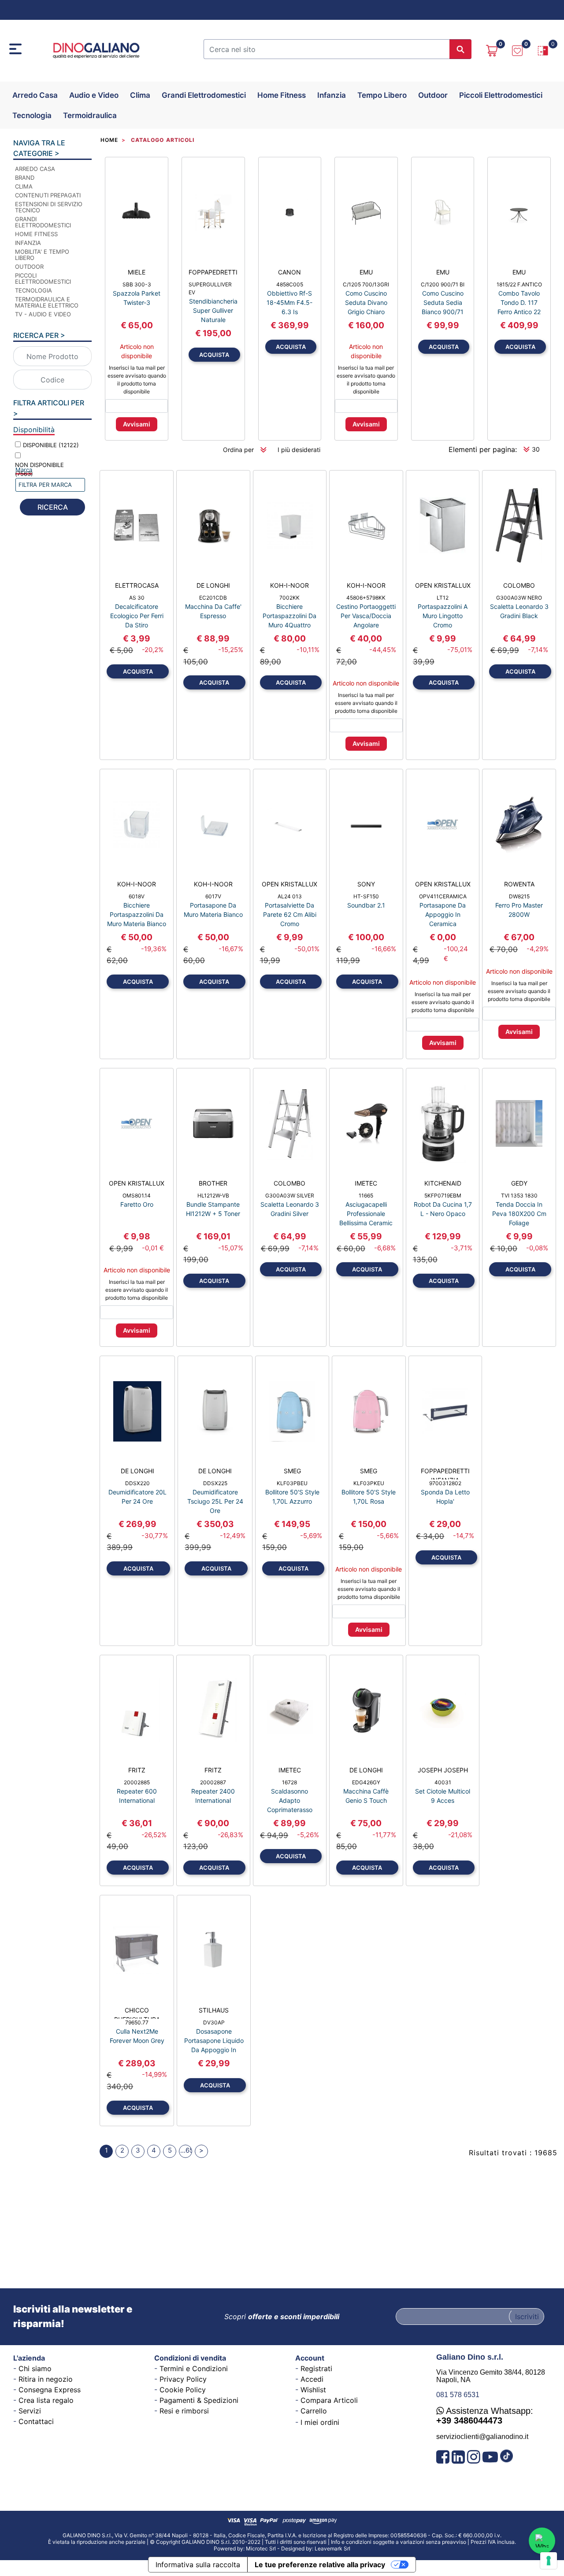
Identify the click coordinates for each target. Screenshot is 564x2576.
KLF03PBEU (292, 1483)
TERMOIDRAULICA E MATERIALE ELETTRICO (47, 302)
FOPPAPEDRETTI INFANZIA (445, 1473)
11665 (366, 1195)
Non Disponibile (39, 469)
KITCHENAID (443, 1183)
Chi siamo (35, 2368)
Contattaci (36, 2421)
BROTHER (213, 1183)
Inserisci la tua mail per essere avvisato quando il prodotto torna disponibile (137, 380)
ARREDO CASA (35, 169)
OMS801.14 (137, 1195)
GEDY (519, 1183)
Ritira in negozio (46, 2379)
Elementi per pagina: (483, 449)
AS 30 (137, 598)
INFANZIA (28, 243)
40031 (443, 1782)
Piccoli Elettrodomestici (501, 95)
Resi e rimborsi (184, 2411)
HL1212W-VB (213, 1195)
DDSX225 (215, 1483)
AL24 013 (290, 896)
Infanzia (332, 95)
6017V (213, 896)
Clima (140, 95)
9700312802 (445, 1483)
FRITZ (137, 1770)
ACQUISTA (214, 355)
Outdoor (433, 95)
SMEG (292, 1471)
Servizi (30, 2411)
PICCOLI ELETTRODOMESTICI (43, 278)
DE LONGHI (213, 585)
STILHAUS (214, 2010)
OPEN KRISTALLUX (443, 585)
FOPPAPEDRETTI (213, 272)
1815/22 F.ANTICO (519, 284)
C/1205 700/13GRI (366, 284)
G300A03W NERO (519, 598)
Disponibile (51, 445)
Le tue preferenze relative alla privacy (320, 2565)
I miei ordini (320, 2422)
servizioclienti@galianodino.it (482, 2437)
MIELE (137, 272)
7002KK (289, 598)
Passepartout (303, 2546)
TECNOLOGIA (33, 290)
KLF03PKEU (369, 1483)
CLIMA (24, 186)
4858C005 (290, 284)
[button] (460, 49)
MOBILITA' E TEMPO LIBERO (42, 255)
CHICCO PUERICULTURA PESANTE (137, 2013)
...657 (186, 2150)
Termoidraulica (90, 115)
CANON (289, 272)
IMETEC (366, 1183)
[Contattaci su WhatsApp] (542, 2541)
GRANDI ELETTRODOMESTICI (43, 222)
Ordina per (238, 450)
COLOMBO (519, 585)
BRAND (25, 178)
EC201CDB (213, 598)
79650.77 (137, 2022)
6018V (137, 896)
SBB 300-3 (137, 284)
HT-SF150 (366, 896)
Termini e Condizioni (194, 2368)
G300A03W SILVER (290, 1195)
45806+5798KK (366, 598)
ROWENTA (519, 884)
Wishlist (313, 2390)
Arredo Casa (35, 95)
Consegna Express (50, 2390)
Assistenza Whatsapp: (485, 2416)
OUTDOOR (29, 267)
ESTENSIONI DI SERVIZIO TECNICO (49, 207)
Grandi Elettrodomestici (204, 95)
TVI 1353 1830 (519, 1195)
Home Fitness (282, 95)
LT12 (443, 598)
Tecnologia (32, 115)
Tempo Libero (382, 95)
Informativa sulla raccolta (198, 2565)
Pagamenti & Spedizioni (199, 2400)
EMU (366, 272)
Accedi (312, 2379)
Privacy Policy (183, 2379)
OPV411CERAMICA (443, 896)
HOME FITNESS (36, 234)
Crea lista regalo (46, 2400)
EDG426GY (366, 1782)
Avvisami (137, 424)
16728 (289, 1782)
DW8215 (519, 896)
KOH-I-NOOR (289, 585)
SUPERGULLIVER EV (210, 288)
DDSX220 (137, 1483)
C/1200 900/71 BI (443, 284)
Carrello (314, 2411)
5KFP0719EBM (443, 1195)
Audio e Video (94, 95)
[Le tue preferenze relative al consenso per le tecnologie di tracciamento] (549, 2561)
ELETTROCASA (137, 585)
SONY (366, 884)
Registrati (316, 2368)
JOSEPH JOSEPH (443, 1770)
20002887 (213, 1782)
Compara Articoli (329, 2400)
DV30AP (214, 2022)
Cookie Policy (183, 2390)
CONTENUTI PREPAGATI (48, 195)
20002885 (137, 1782)
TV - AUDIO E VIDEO (43, 314)
